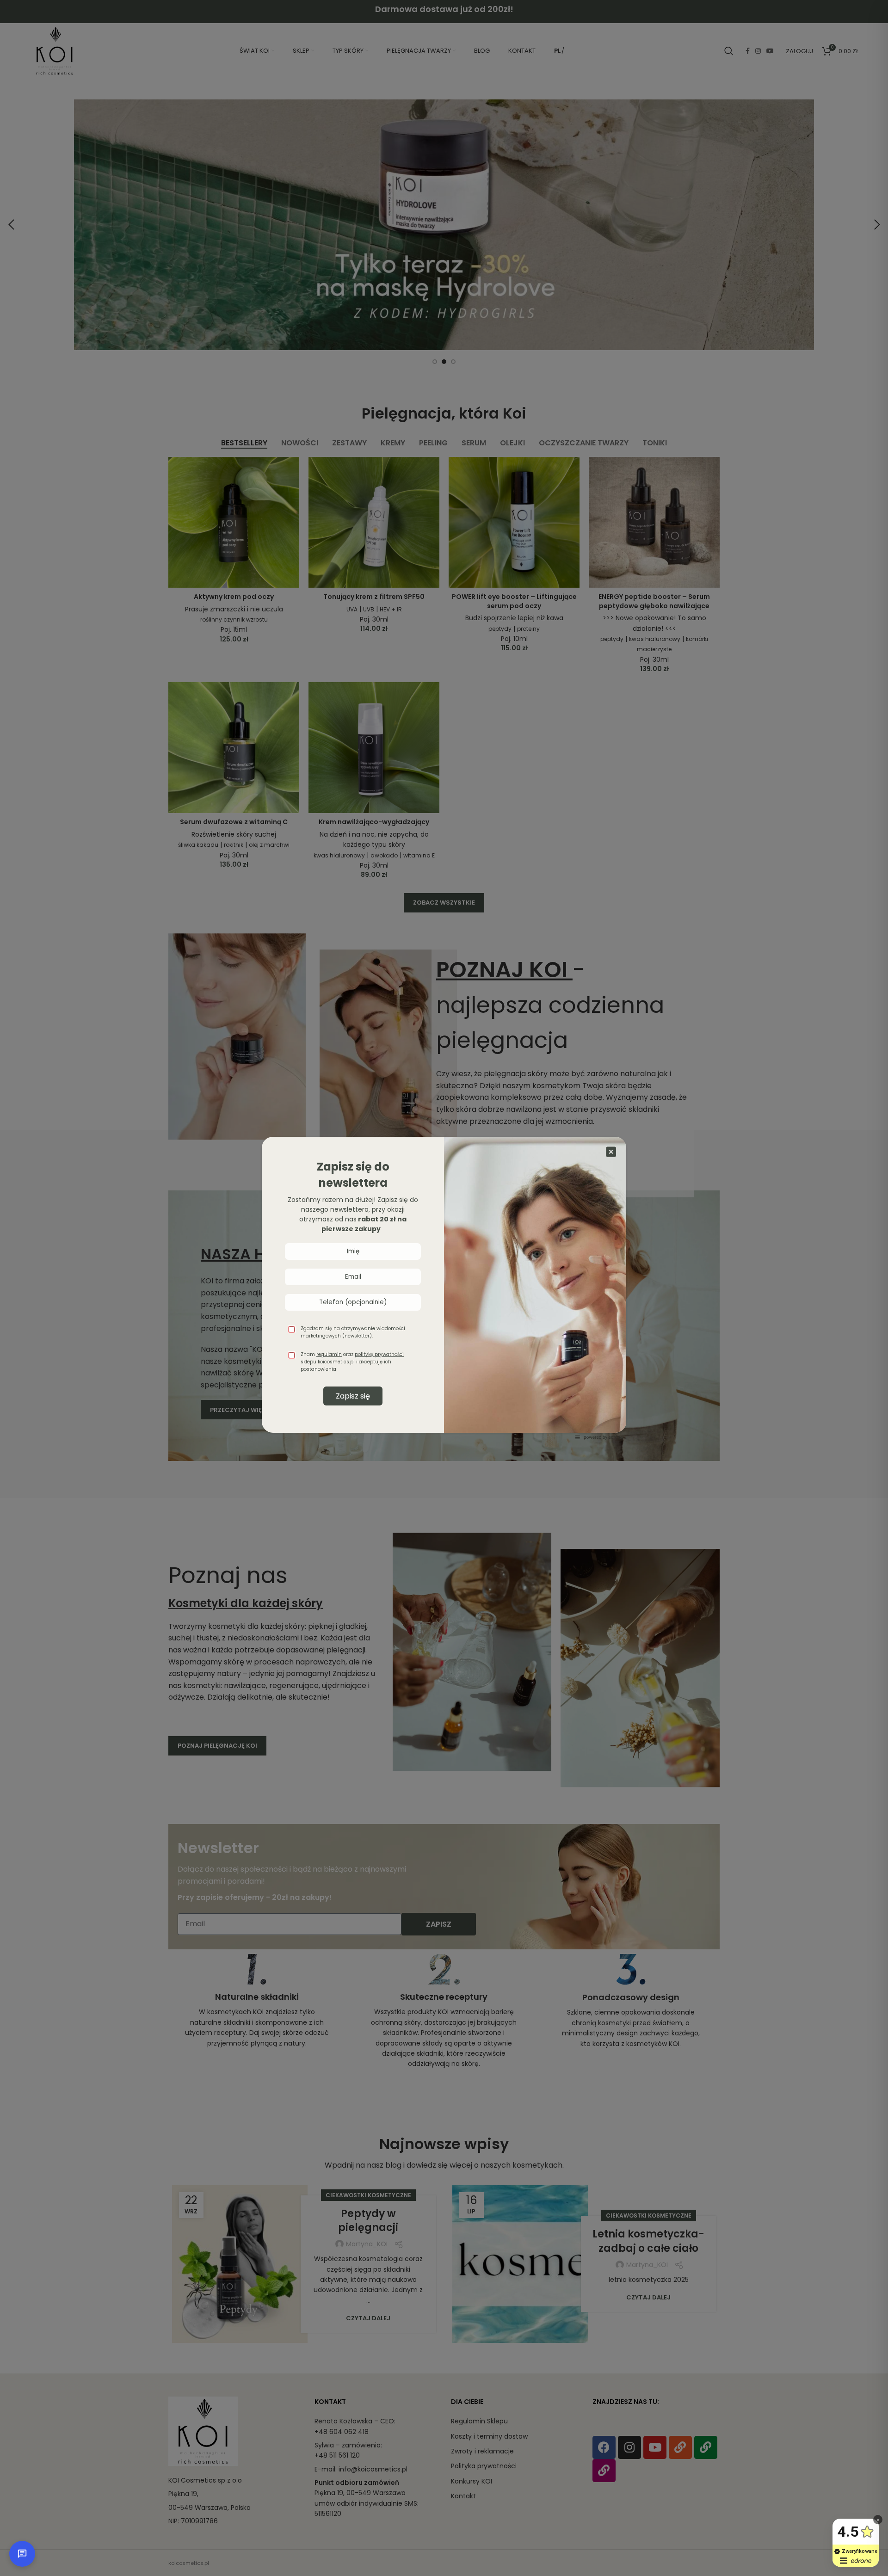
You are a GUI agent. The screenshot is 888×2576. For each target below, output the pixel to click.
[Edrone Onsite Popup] (444, 1288)
